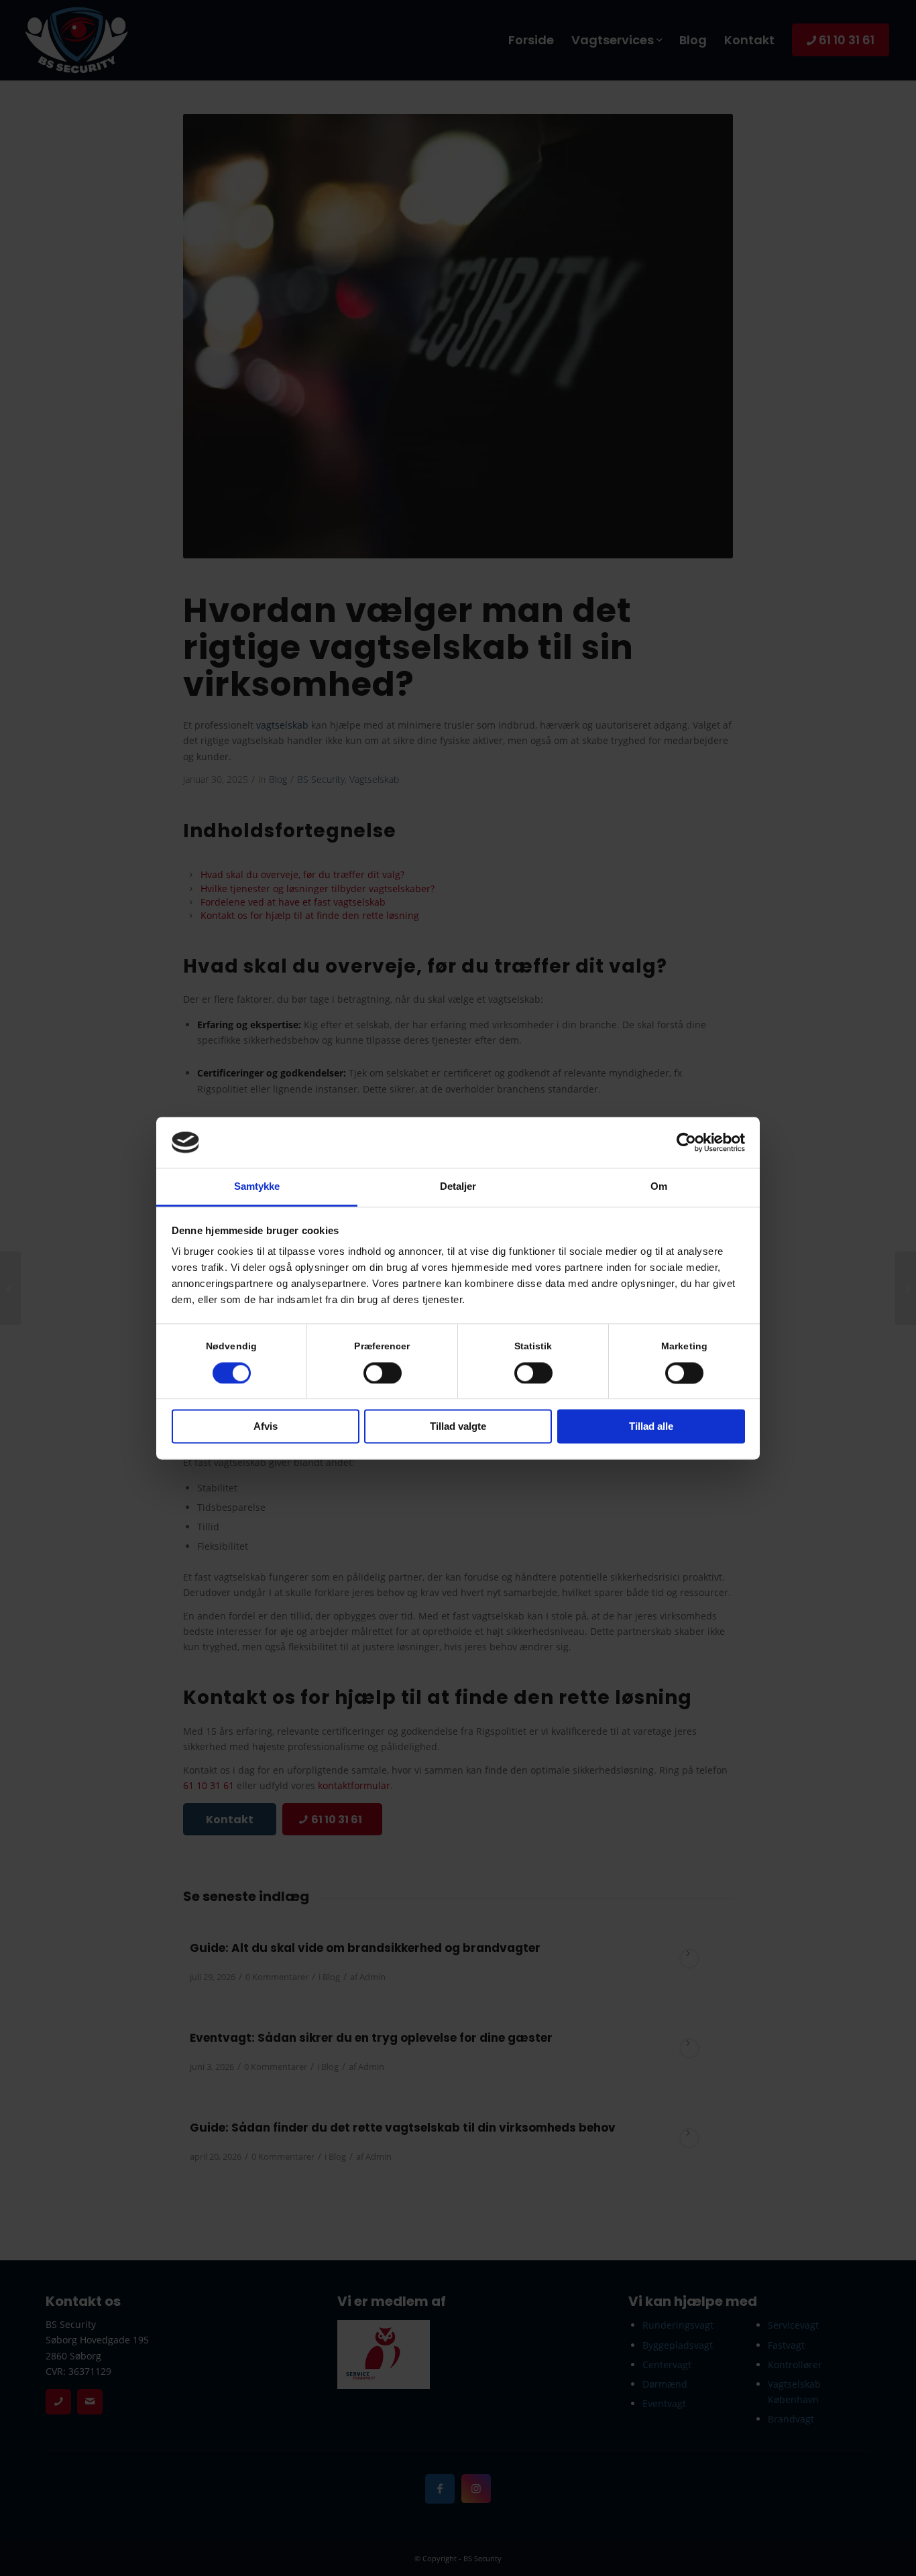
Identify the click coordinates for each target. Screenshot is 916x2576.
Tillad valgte (458, 1427)
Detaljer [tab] (458, 1187)
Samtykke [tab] (257, 1187)
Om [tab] (659, 1187)
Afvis (266, 1427)
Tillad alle (651, 1427)
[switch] (383, 1373)
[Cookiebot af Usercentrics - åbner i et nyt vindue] (686, 1142)
